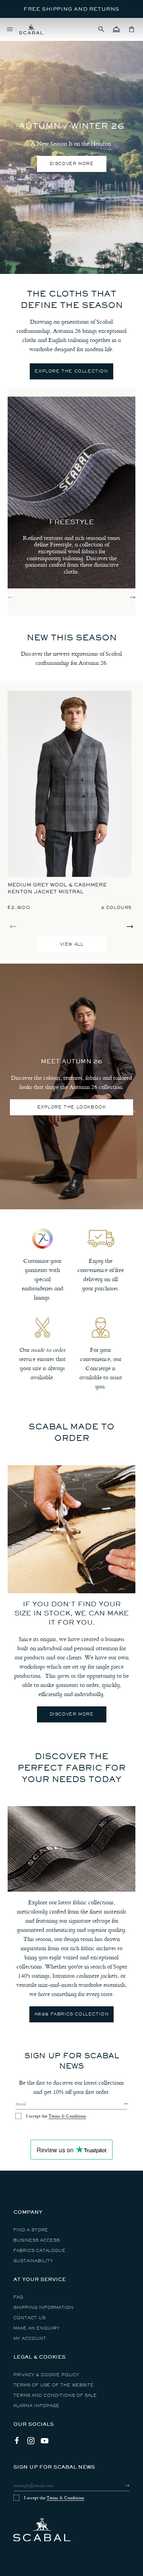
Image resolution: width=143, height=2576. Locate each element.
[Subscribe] (119, 2104)
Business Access (36, 2240)
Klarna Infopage (36, 2406)
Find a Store (31, 2230)
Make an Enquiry (36, 2328)
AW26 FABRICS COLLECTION (72, 2014)
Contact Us (29, 2318)
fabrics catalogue (39, 2251)
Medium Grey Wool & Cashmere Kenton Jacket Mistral (57, 888)
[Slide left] (10, 597)
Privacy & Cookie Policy (46, 2375)
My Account (30, 2339)
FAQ (18, 2297)
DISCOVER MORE (72, 164)
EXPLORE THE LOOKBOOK (72, 1107)
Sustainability (33, 2261)
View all (72, 944)
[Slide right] (133, 597)
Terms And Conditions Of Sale (55, 2395)
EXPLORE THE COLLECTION (71, 371)
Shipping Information (43, 2308)
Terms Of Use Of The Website (54, 2385)
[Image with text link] (71, 1529)
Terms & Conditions (67, 2116)
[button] (101, 29)
